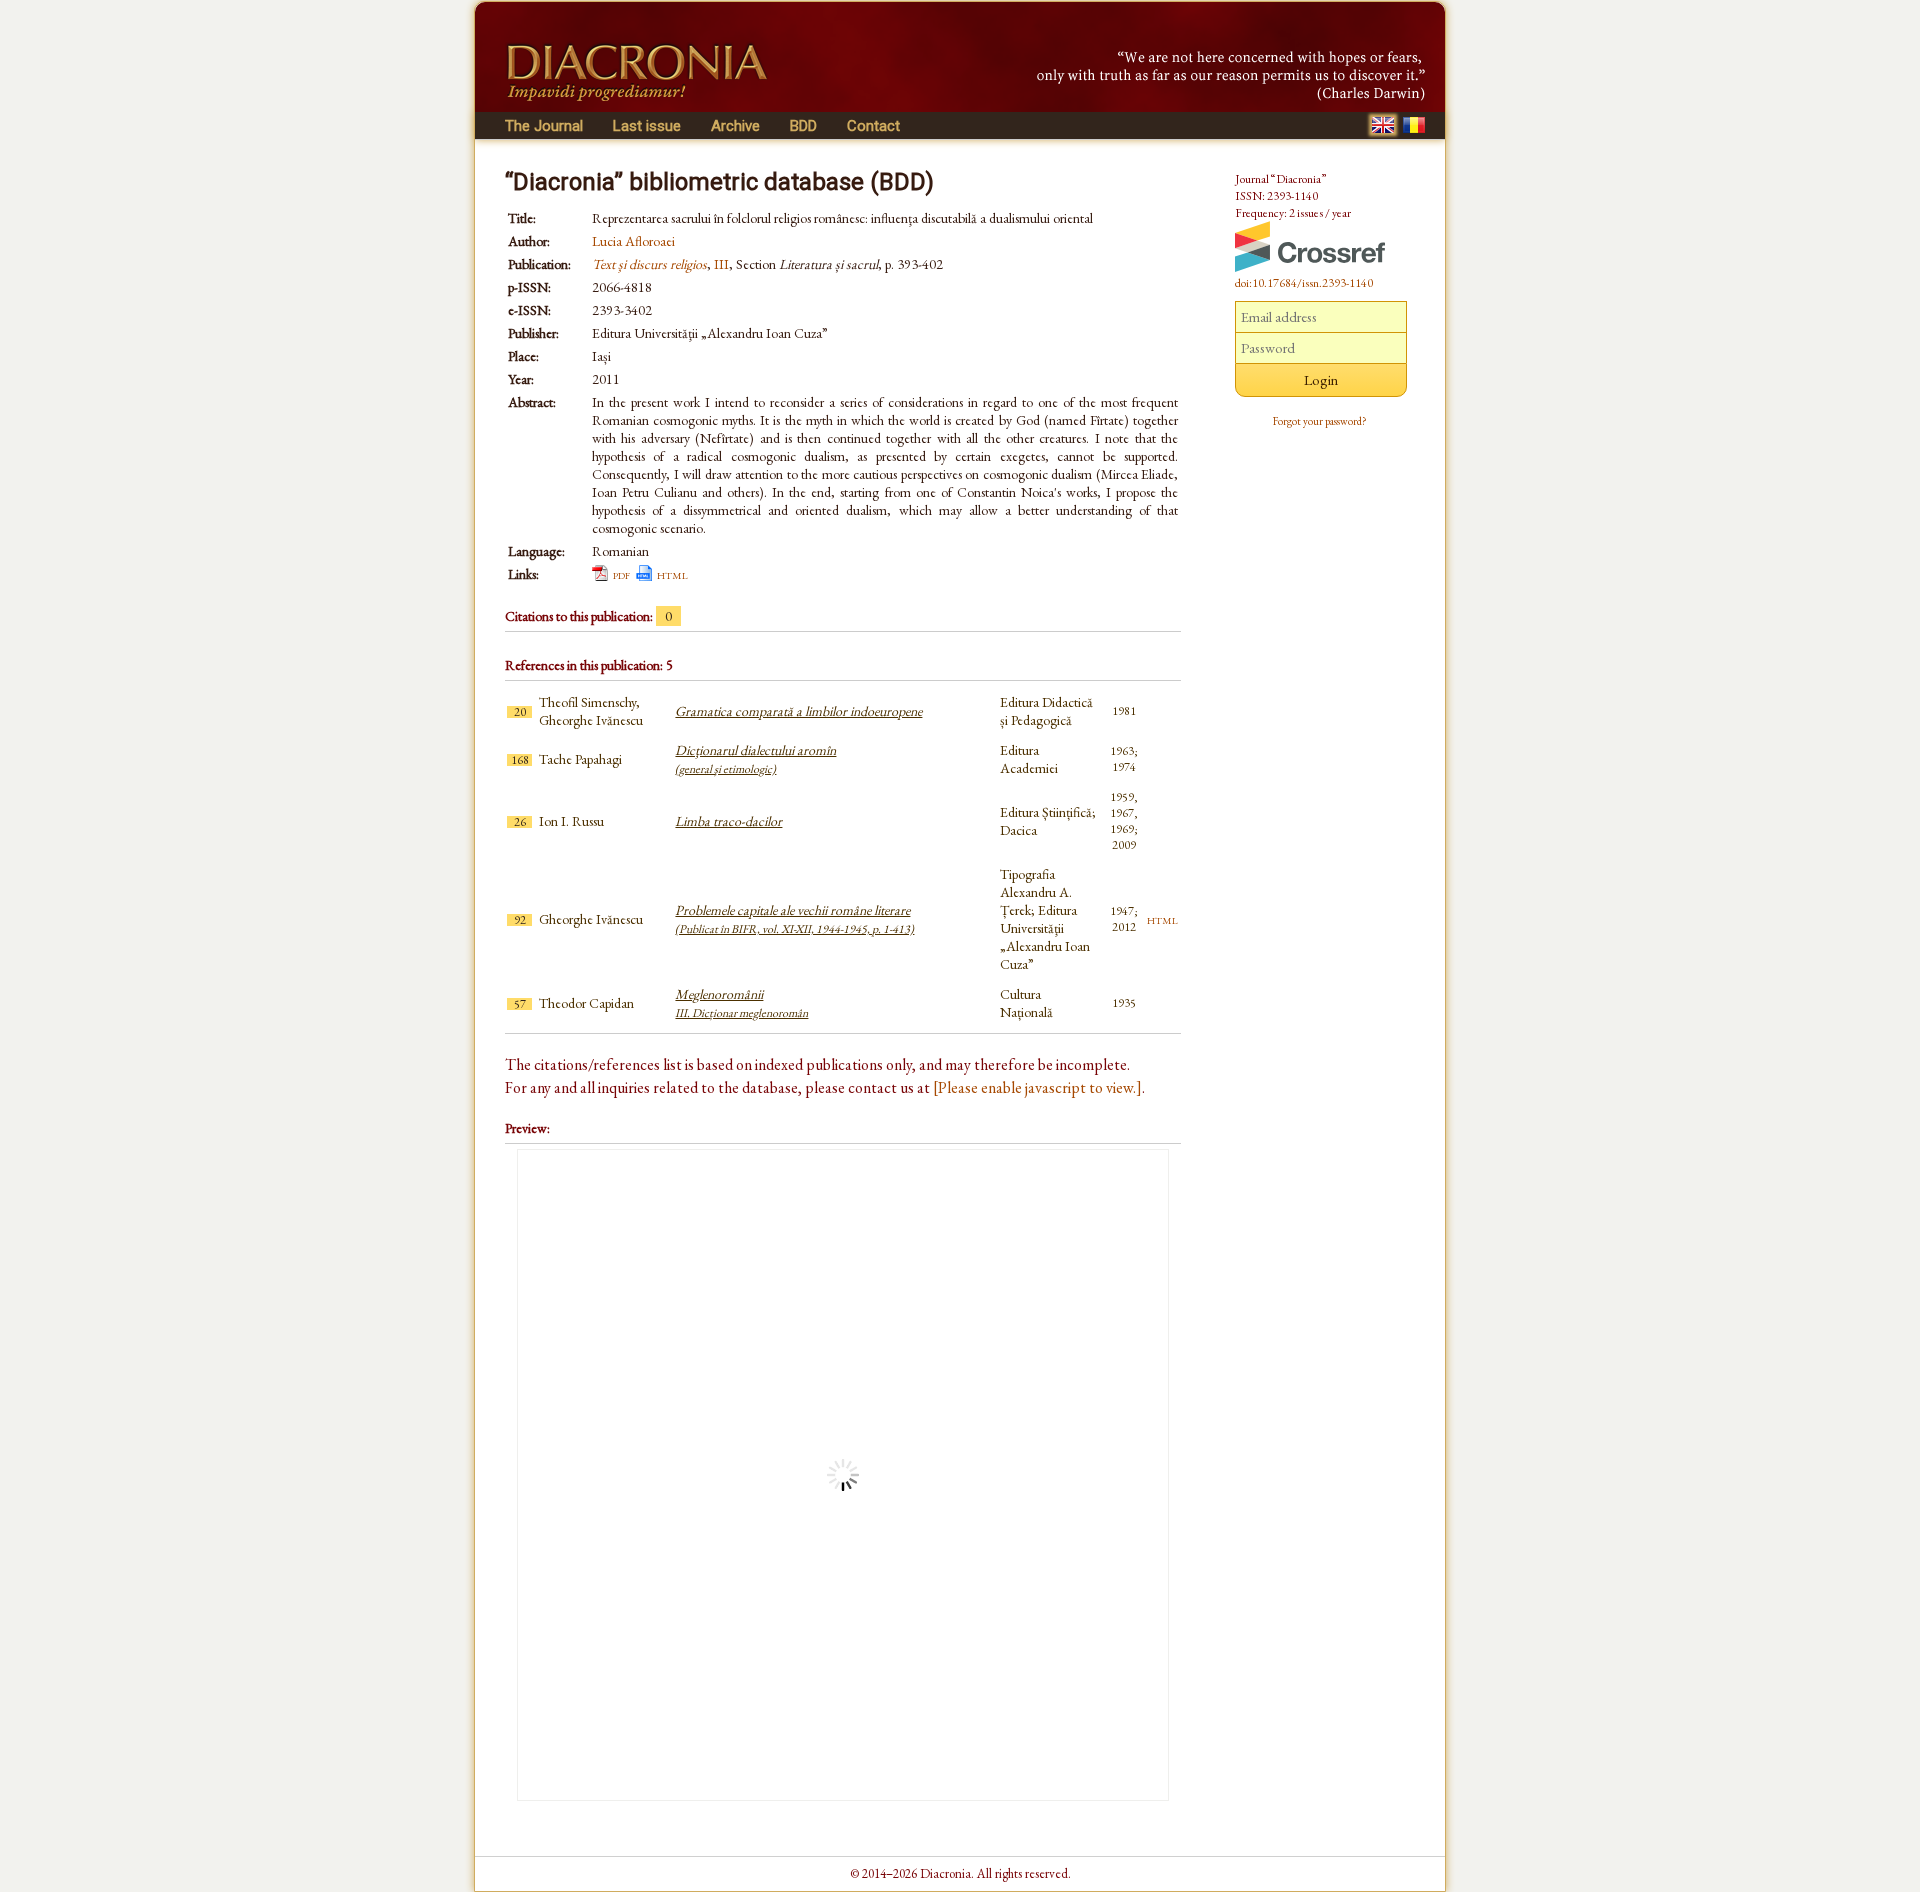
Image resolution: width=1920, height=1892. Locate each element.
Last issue (647, 126)
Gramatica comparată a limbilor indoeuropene (798, 711)
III (721, 264)
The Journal (544, 126)
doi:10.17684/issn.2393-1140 (1304, 283)
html (672, 574)
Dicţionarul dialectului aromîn (755, 759)
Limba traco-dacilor (728, 821)
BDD (803, 126)
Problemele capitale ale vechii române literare (794, 919)
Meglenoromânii (741, 1003)
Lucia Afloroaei (633, 241)
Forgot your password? (1320, 421)
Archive (735, 126)
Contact (873, 126)
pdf (621, 574)
